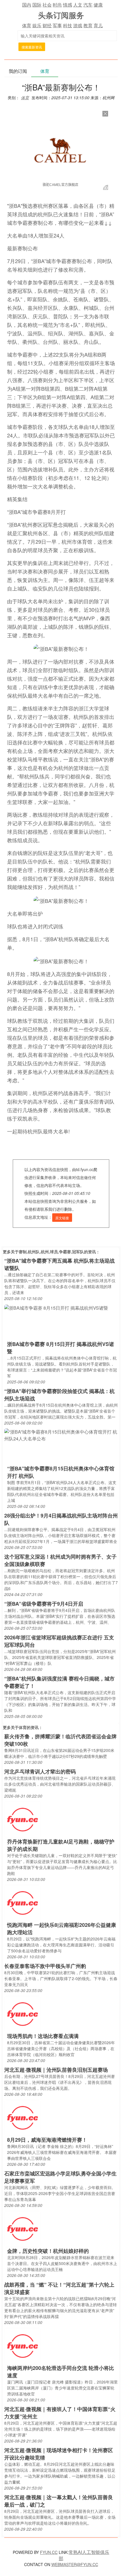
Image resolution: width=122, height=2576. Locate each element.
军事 (57, 25)
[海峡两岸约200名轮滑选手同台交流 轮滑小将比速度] (22, 2345)
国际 (37, 5)
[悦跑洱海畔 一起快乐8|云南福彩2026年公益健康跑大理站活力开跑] (22, 1902)
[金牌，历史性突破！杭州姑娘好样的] (22, 2228)
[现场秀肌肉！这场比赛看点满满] (22, 2013)
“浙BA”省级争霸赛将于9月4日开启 (44, 1604)
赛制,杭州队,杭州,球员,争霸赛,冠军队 (51, 1252)
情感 (68, 5)
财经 (47, 25)
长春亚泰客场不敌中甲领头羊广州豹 (45, 1966)
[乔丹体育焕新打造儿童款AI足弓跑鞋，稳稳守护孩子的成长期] (22, 1819)
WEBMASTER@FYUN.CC (75, 2564)
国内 (27, 5)
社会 (47, 5)
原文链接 (62, 1218)
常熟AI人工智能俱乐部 (84, 2555)
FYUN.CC (49, 2552)
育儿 (98, 25)
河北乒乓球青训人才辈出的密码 (40, 1771)
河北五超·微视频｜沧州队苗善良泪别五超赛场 (56, 2070)
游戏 (78, 25)
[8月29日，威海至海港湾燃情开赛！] (22, 2117)
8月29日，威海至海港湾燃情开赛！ (47, 2140)
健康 (98, 5)
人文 (78, 5)
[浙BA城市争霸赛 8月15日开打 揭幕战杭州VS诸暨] (56, 1307)
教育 (88, 25)
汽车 (88, 5)
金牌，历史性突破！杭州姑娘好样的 (48, 2251)
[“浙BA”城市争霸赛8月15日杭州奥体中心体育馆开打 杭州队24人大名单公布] (61, 1435)
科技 (68, 25)
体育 (27, 25)
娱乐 (37, 25)
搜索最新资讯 (32, 47)
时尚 (57, 5)
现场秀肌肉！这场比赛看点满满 (43, 2036)
